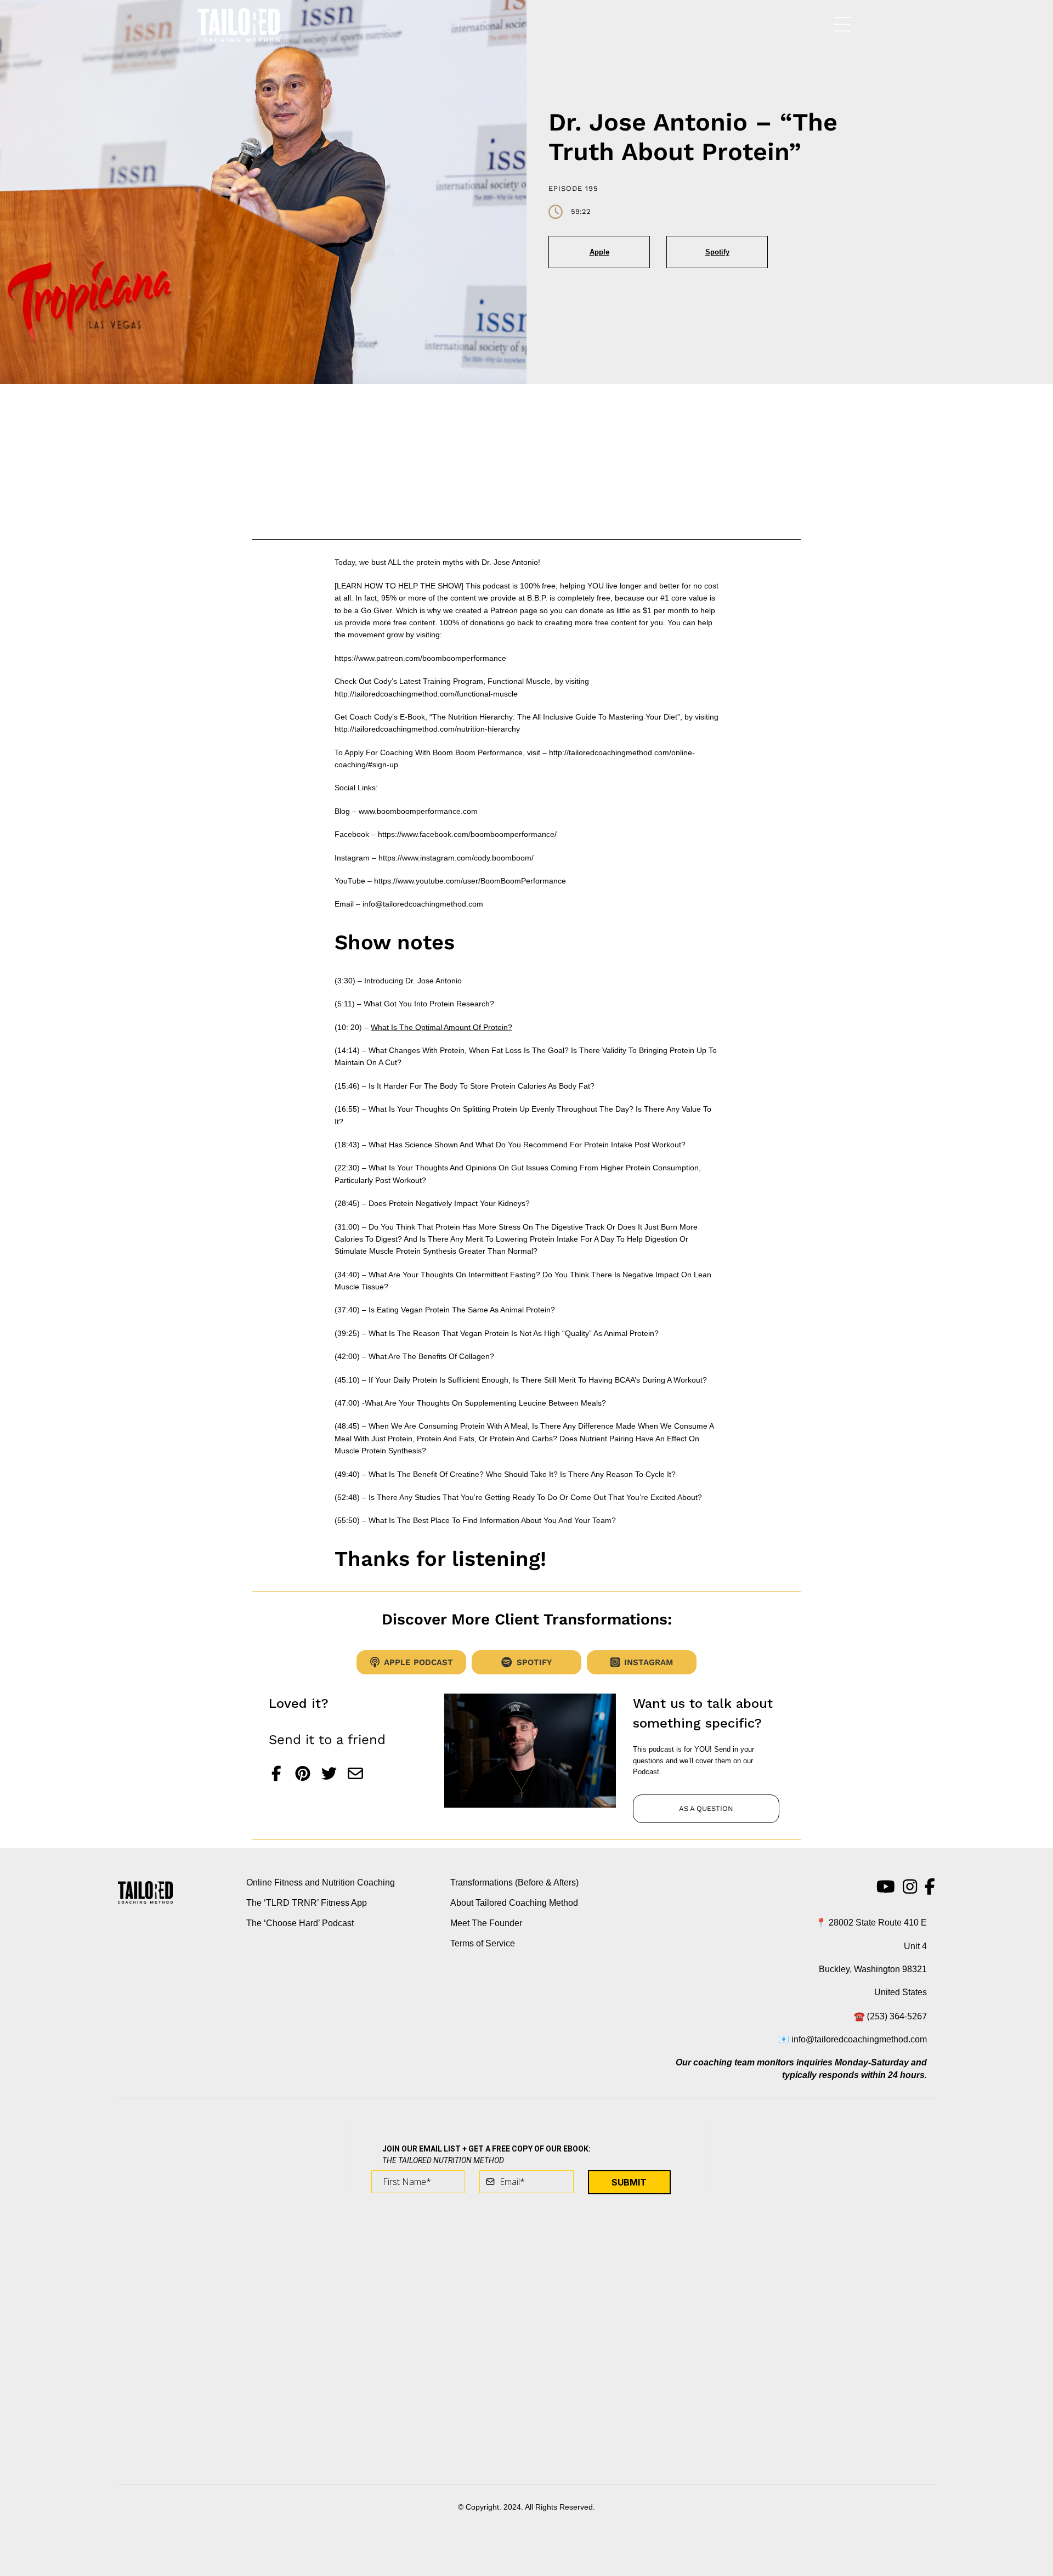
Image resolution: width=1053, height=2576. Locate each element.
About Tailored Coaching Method (514, 1903)
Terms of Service (483, 1943)
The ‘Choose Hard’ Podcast (300, 1923)
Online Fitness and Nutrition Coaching (321, 1883)
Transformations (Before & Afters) (514, 1883)
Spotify (717, 252)
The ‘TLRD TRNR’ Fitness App (307, 1903)
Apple (599, 252)
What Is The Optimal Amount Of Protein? (441, 1027)
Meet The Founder (486, 1923)
